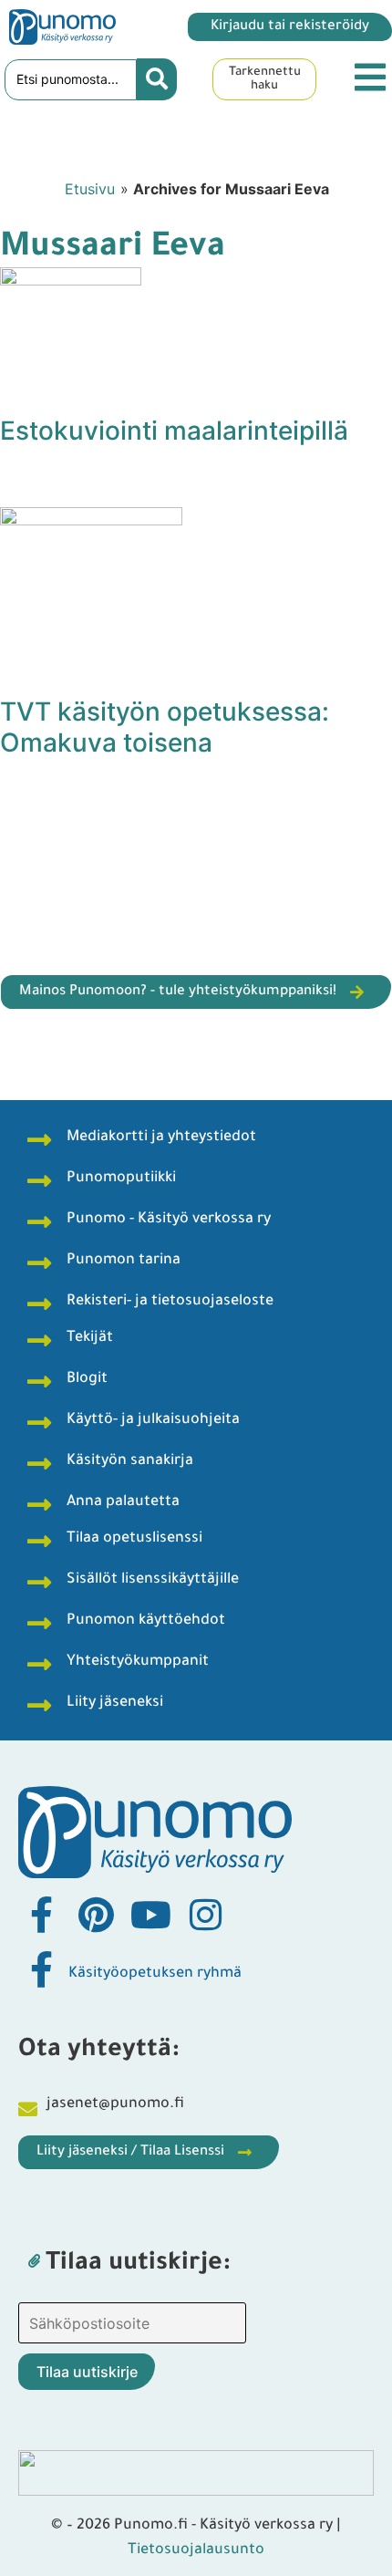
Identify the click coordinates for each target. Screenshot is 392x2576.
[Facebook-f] (41, 1915)
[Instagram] (205, 1915)
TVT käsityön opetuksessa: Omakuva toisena (165, 727)
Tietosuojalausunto (196, 2550)
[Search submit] (157, 79)
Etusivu (90, 189)
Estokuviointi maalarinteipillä (174, 431)
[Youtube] (150, 1915)
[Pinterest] (96, 1915)
